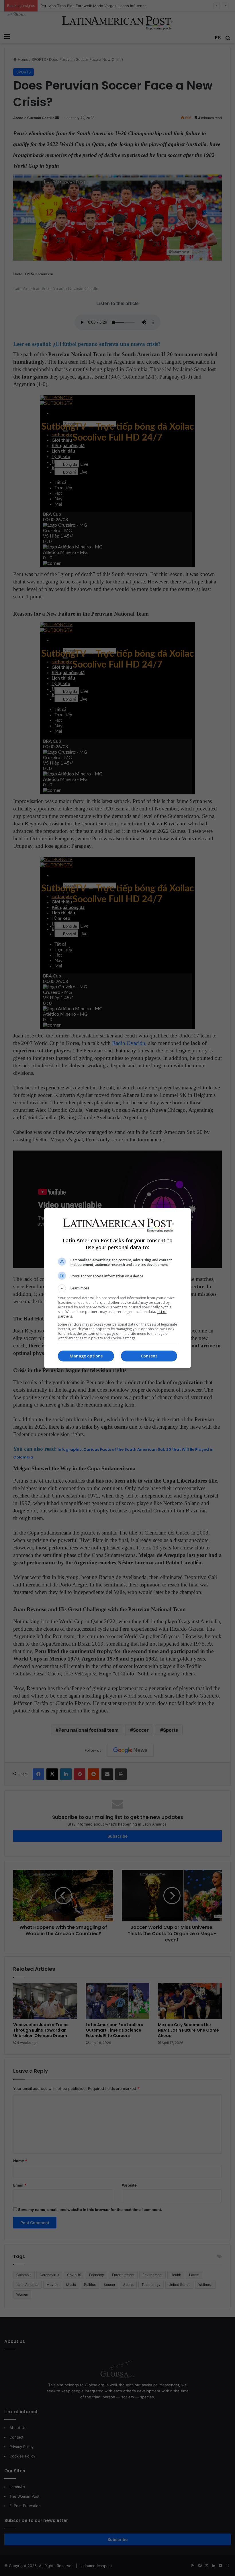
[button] (117, 1288)
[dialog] (117, 1288)
